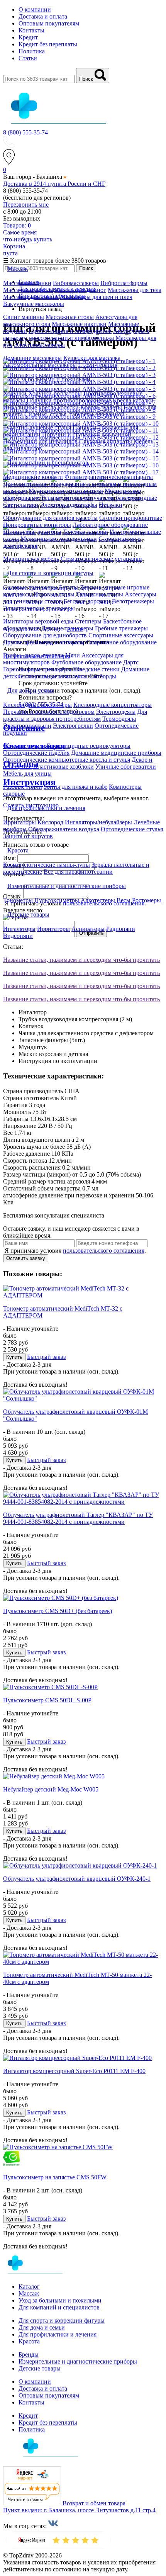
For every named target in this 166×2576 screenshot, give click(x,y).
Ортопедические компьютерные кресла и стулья (67, 760)
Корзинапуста (14, 250)
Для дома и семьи (42, 2327)
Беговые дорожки (87, 601)
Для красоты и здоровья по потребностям (75, 715)
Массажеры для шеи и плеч (96, 297)
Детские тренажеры (67, 628)
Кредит (28, 37)
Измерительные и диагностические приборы (78, 2361)
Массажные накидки (79, 324)
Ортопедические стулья (132, 829)
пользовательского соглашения (104, 1251)
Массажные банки (27, 283)
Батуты (69, 587)
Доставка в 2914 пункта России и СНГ (54, 184)
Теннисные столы (100, 594)
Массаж (29, 2293)
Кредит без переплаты (48, 44)
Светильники (21, 505)
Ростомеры (147, 900)
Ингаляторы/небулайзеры (98, 822)
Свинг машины (24, 317)
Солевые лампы (24, 746)
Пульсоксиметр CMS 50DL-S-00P (47, 1700)
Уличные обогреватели (126, 767)
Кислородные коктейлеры (37, 705)
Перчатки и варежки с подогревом (49, 712)
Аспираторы (88, 929)
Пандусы (85, 427)
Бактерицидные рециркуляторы (89, 746)
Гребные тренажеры (121, 628)
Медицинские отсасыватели (66, 491)
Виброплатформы (124, 283)
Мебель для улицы (27, 773)
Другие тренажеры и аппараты (44, 642)
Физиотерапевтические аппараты (109, 477)
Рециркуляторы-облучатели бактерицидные (99, 498)
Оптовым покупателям (49, 23)
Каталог (29, 2286)
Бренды (29, 2354)
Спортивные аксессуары (121, 635)
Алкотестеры (98, 900)
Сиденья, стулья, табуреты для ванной (75, 414)
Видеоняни (18, 936)
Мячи (73, 655)
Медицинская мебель (31, 559)
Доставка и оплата (43, 16)
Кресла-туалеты (101, 407)
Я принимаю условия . (75, 1251)
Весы (124, 900)
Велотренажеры (133, 601)
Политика (32, 51)
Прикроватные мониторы (37, 525)
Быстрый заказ (46, 1357)
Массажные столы (70, 317)
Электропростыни (27, 726)
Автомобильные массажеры (40, 365)
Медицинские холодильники (59, 539)
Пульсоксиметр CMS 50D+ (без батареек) (58, 1611)
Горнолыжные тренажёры (37, 669)
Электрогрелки (73, 726)
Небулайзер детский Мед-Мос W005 (51, 1789)
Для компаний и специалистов (59, 2307)
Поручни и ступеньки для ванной (87, 434)
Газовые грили (23, 787)
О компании (35, 9)
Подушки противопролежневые (69, 400)
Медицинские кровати (33, 477)
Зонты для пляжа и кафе (75, 787)
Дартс (131, 662)
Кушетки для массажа (92, 358)
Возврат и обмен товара (94, 2503)
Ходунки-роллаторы (55, 393)
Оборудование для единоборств (45, 635)
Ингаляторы (19, 929)
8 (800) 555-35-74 (25, 132)
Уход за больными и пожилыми (60, 2300)
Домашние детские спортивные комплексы (76, 673)
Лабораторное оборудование (110, 525)
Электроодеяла (116, 712)
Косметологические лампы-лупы (47, 865)
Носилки (111, 505)
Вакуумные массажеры (34, 304)
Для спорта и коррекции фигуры (62, 2320)
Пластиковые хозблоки (64, 767)
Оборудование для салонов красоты (50, 518)
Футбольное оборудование (86, 662)
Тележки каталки (86, 532)
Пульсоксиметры (57, 900)
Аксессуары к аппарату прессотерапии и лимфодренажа (76, 334)
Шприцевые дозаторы (32, 532)
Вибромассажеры (76, 283)
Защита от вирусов (28, 836)
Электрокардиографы (69, 505)
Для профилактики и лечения (58, 2334)
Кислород (50, 822)
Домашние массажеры (32, 358)
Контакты (31, 30)
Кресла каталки (133, 400)
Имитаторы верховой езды (38, 621)
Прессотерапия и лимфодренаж (70, 331)
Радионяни (121, 929)
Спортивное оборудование (121, 642)
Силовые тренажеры (30, 587)
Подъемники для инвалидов (40, 441)
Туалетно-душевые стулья (37, 427)
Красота (29, 2341)
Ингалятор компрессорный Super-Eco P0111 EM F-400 (74, 2071)
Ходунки (16, 393)
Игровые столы (54, 594)
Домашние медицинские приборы (116, 753)
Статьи (28, 58)
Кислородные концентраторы (113, 705)
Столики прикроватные (131, 518)
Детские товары (40, 2368)
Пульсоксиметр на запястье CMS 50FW (55, 2177)
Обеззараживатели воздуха (64, 829)
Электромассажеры (39, 345)
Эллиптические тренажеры (39, 608)
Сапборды (103, 676)
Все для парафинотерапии (78, 872)
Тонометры (18, 900)
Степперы (88, 621)
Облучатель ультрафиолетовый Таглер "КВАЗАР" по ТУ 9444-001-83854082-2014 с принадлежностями (78, 1518)
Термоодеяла (119, 719)
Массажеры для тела (135, 290)
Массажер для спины (31, 297)
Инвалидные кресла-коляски (41, 407)
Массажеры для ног (80, 290)
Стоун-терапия (98, 365)
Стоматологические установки (101, 559)
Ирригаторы (19, 822)
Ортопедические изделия (36, 753)
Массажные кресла (28, 290)
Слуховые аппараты (106, 441)
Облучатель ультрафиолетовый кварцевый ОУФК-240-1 (77, 1879)
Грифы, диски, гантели (33, 655)
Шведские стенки (96, 669)
